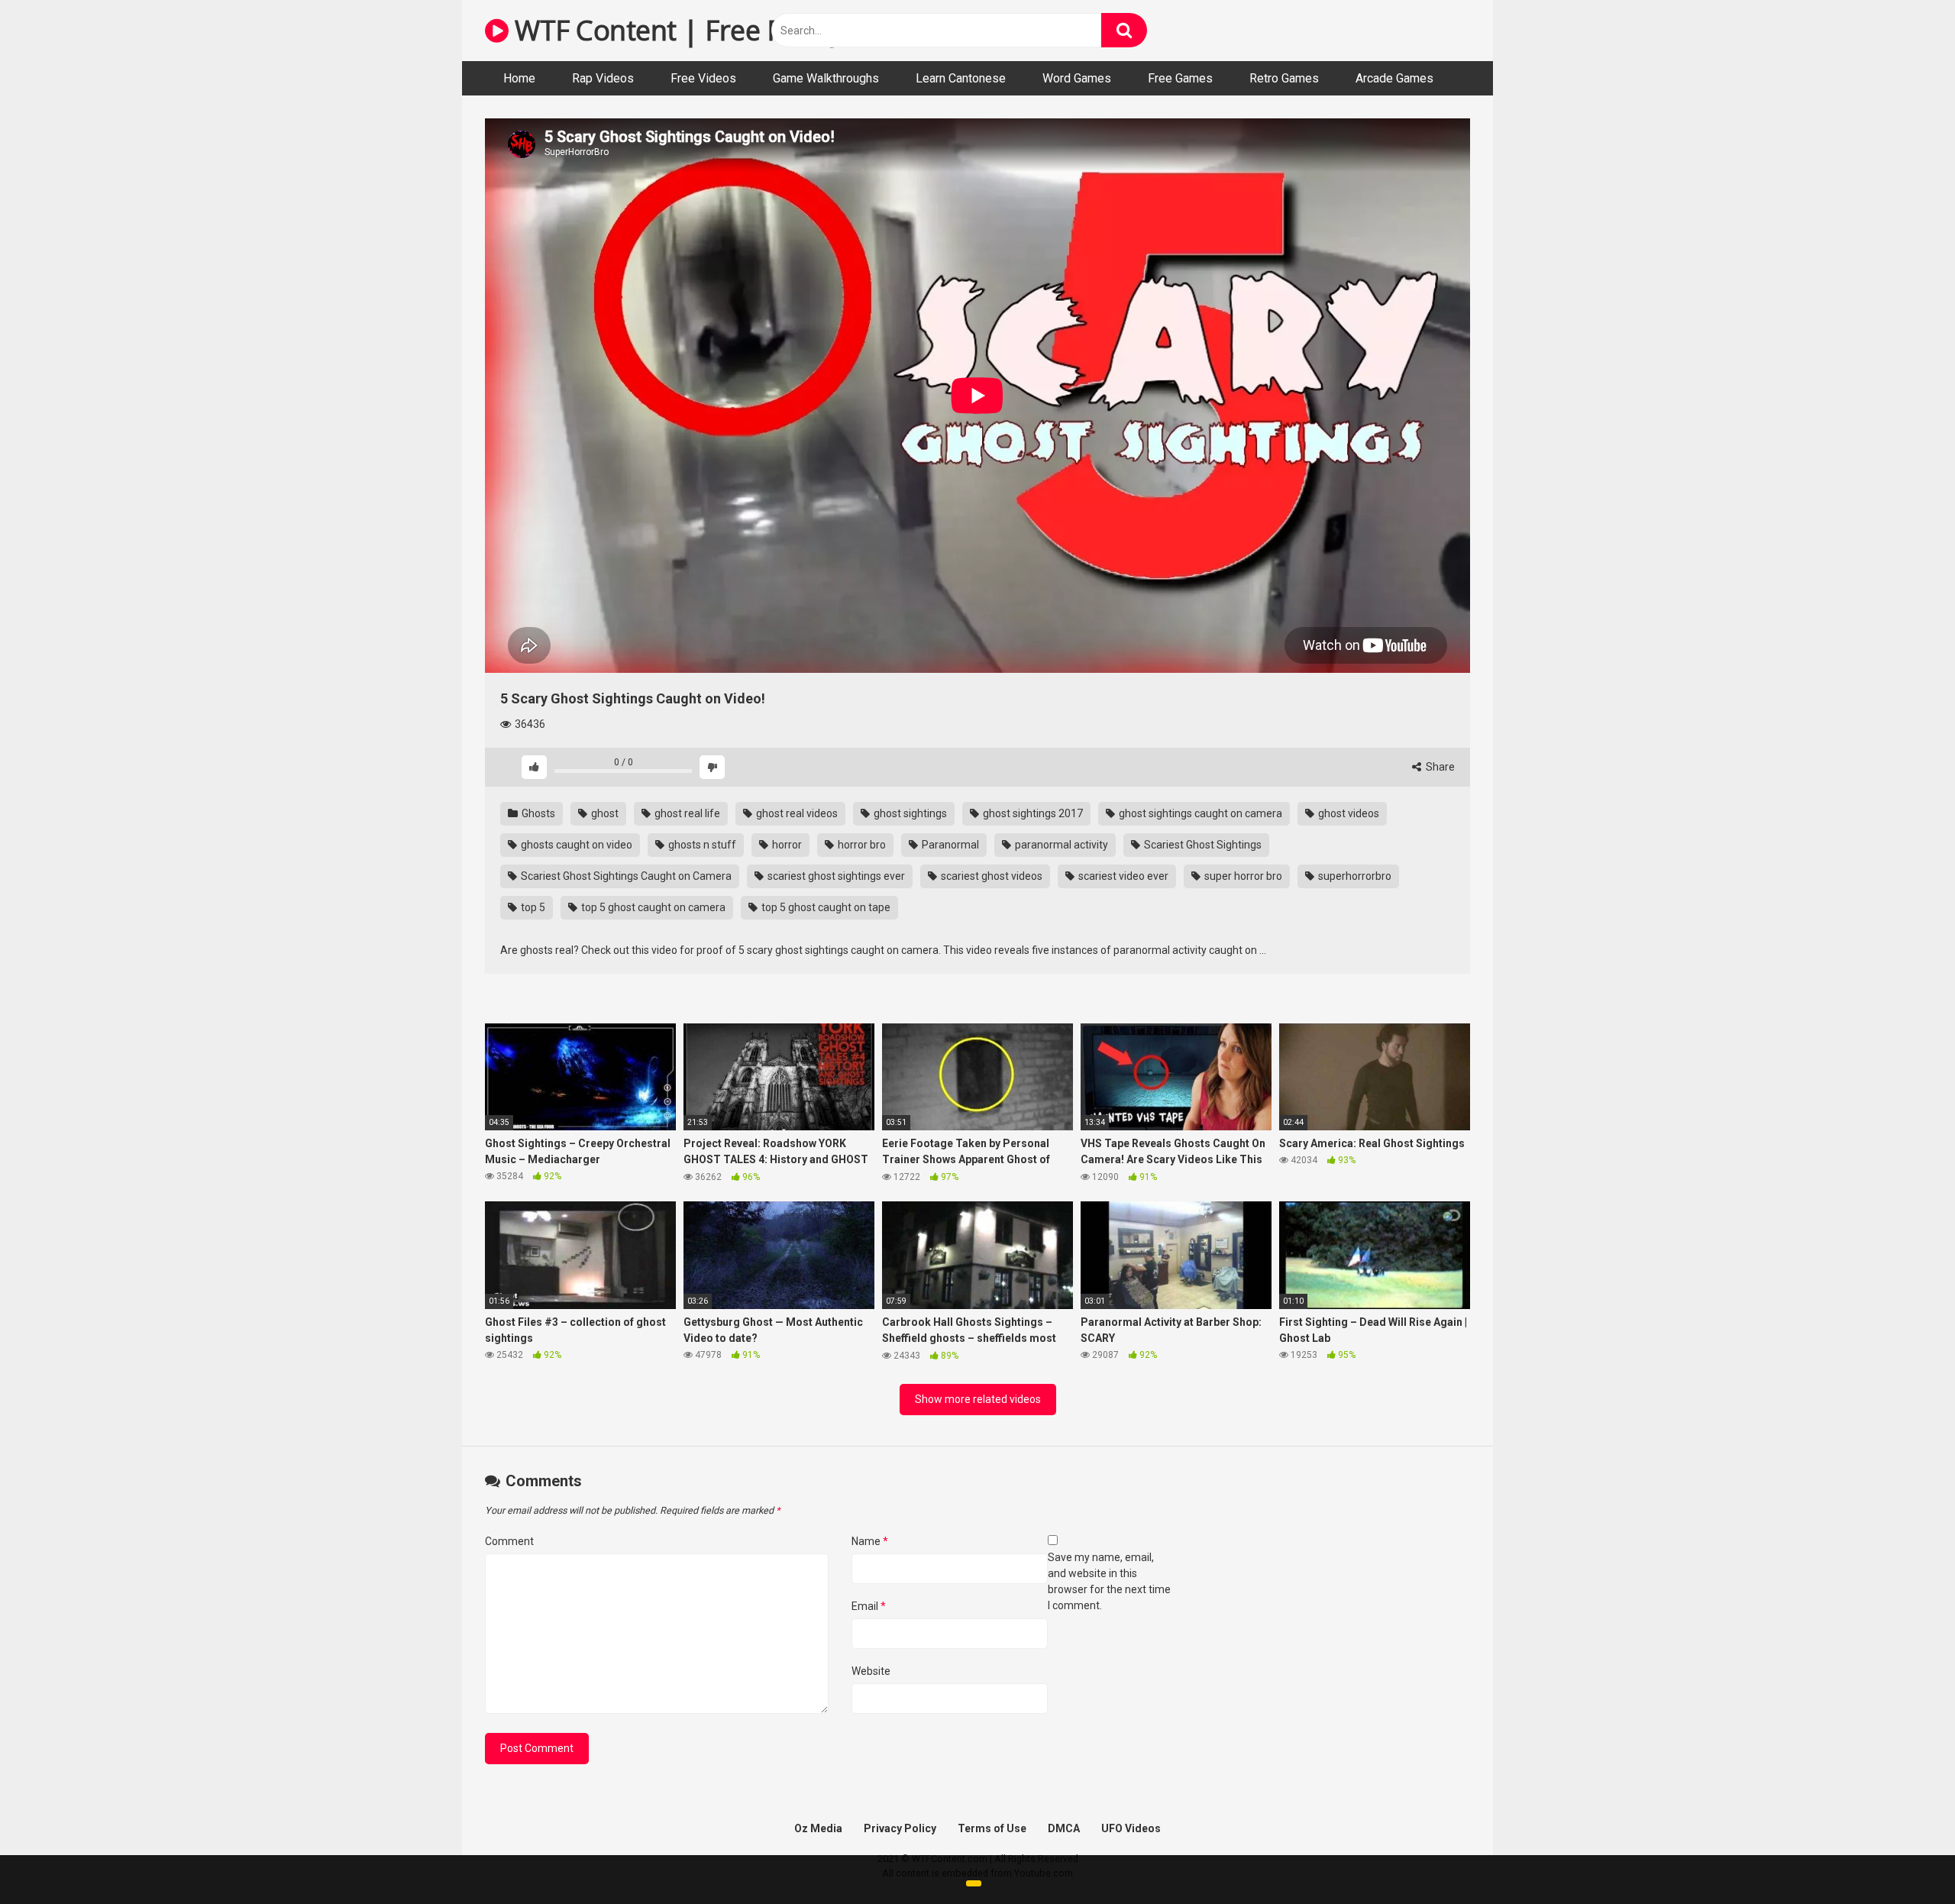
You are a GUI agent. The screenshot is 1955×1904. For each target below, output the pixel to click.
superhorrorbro (1354, 876)
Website (871, 1671)
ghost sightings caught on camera (1199, 813)
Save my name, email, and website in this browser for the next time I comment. (1109, 1581)
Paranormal (949, 845)
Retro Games (1284, 78)
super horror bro (1242, 876)
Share (1439, 767)
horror (786, 845)
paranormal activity (1060, 845)
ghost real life (686, 813)
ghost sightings (909, 813)
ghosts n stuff (701, 845)
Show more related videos (978, 1399)
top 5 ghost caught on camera (652, 907)
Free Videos (703, 78)
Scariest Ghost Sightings (1202, 845)
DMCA (1064, 1828)
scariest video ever (1122, 876)
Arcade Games (1394, 78)
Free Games (1180, 78)
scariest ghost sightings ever (835, 876)
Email (869, 1606)
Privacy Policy (900, 1828)
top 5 (532, 907)
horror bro (861, 845)
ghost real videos (796, 813)
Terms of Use (992, 1828)
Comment (509, 1541)
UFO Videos (1131, 1828)
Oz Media (818, 1828)
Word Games (1077, 78)
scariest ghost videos (990, 876)
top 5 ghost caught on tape (825, 907)
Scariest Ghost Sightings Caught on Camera (625, 876)
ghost (604, 813)
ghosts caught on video (575, 845)
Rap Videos (603, 78)
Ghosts (537, 813)
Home (519, 78)
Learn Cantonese (961, 78)
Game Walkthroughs (826, 78)
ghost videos (1347, 813)
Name (870, 1541)
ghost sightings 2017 (1032, 813)
